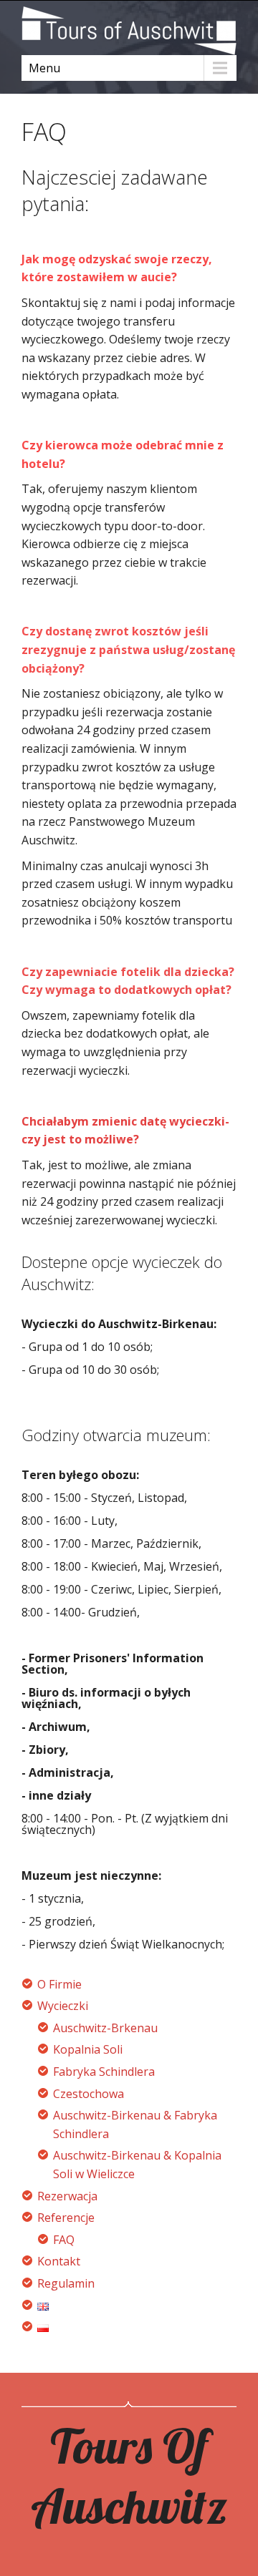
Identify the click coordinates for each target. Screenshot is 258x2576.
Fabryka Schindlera (104, 2072)
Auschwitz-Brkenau (105, 2028)
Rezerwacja (67, 2196)
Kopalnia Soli (88, 2049)
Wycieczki (63, 2006)
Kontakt (59, 2261)
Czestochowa (89, 2094)
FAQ (64, 2240)
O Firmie (59, 1984)
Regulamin (66, 2283)
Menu (44, 68)
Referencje (66, 2218)
